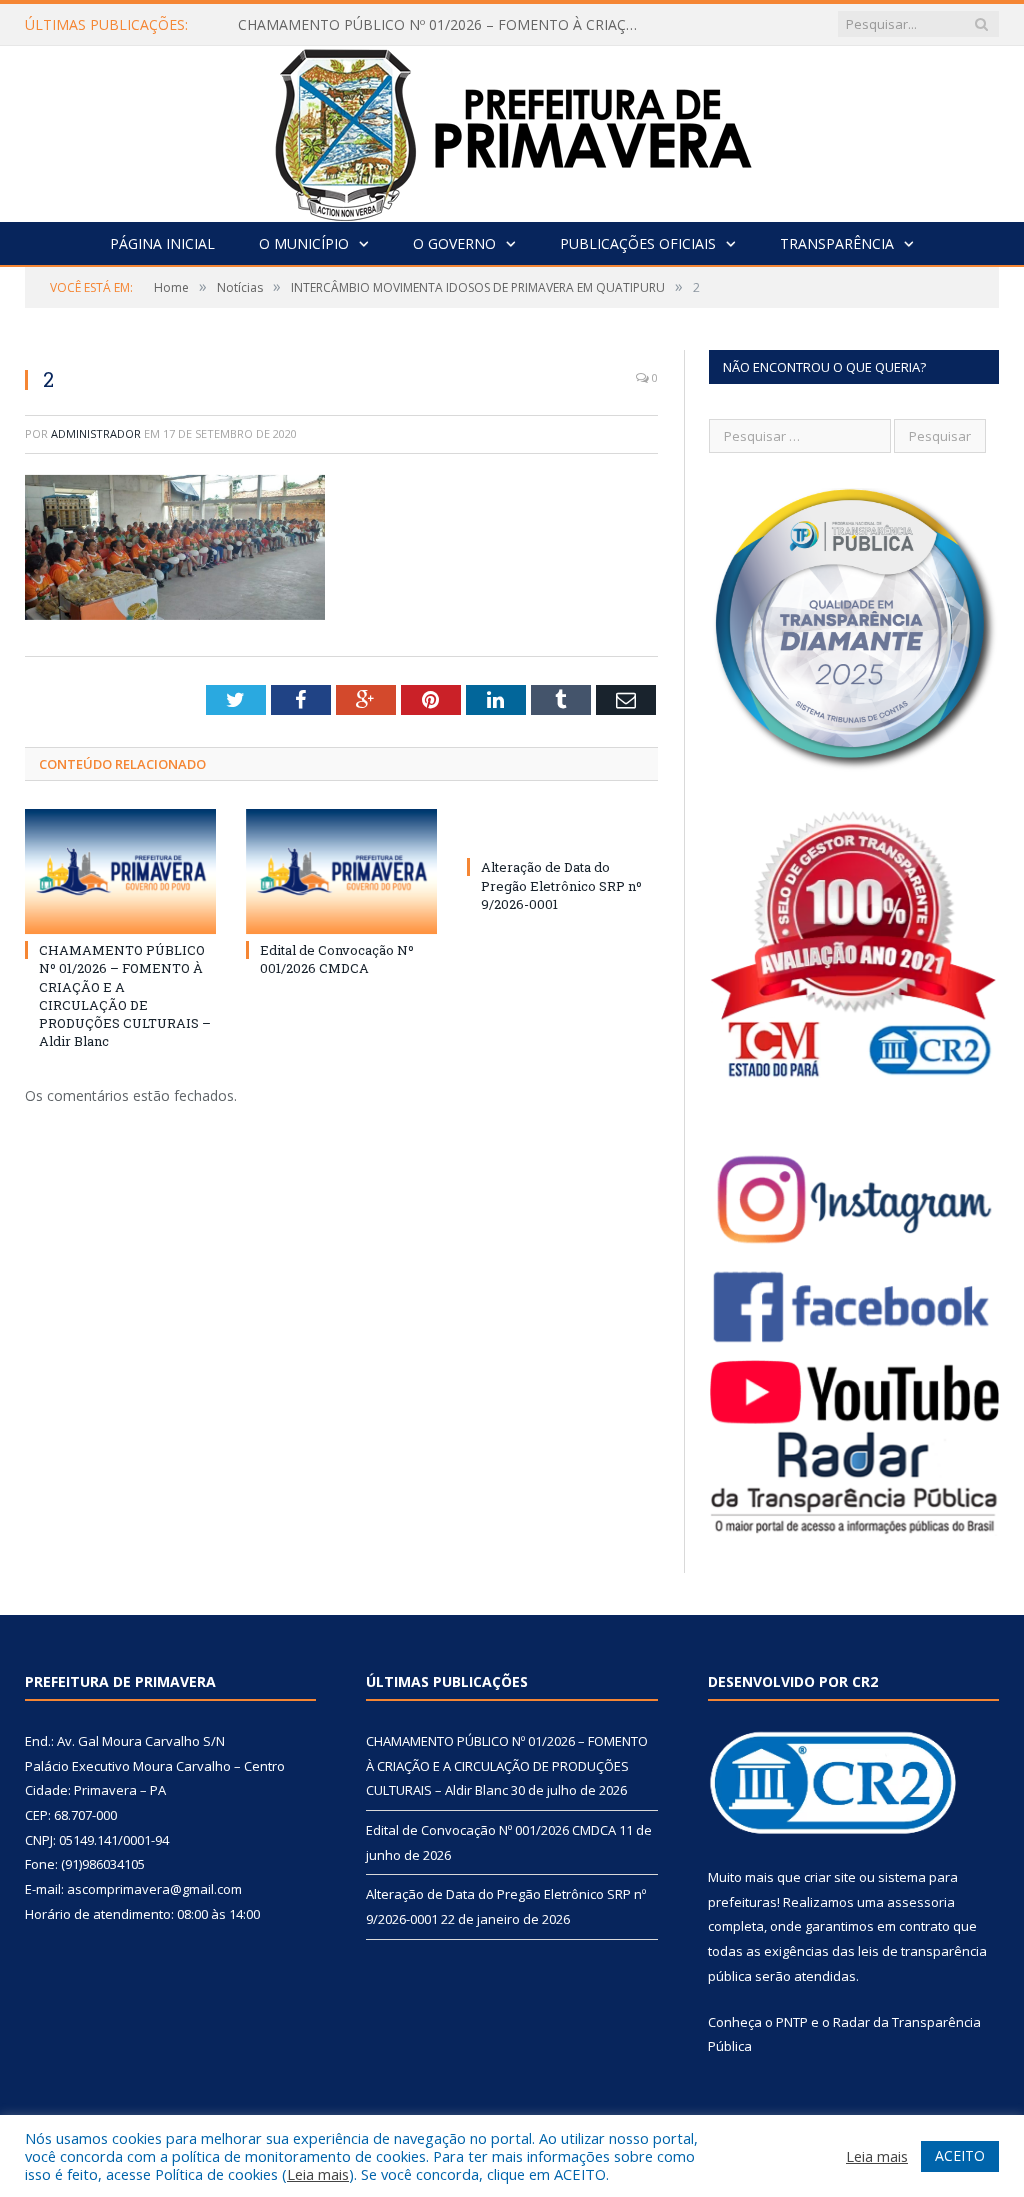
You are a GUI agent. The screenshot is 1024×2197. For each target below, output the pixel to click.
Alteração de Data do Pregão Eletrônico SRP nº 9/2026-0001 (561, 885)
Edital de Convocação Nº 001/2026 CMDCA (337, 959)
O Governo (454, 243)
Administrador (96, 433)
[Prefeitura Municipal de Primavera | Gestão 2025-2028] (512, 129)
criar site (830, 1877)
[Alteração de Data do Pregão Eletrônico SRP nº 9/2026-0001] (562, 830)
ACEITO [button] (960, 2155)
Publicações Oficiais (638, 243)
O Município (304, 243)
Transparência (837, 243)
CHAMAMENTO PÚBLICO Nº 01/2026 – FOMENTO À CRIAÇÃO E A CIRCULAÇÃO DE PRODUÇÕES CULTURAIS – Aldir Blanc (443, 25)
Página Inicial (162, 243)
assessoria (921, 1902)
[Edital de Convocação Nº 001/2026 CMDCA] (341, 871)
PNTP (792, 2022)
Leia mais (318, 2174)
